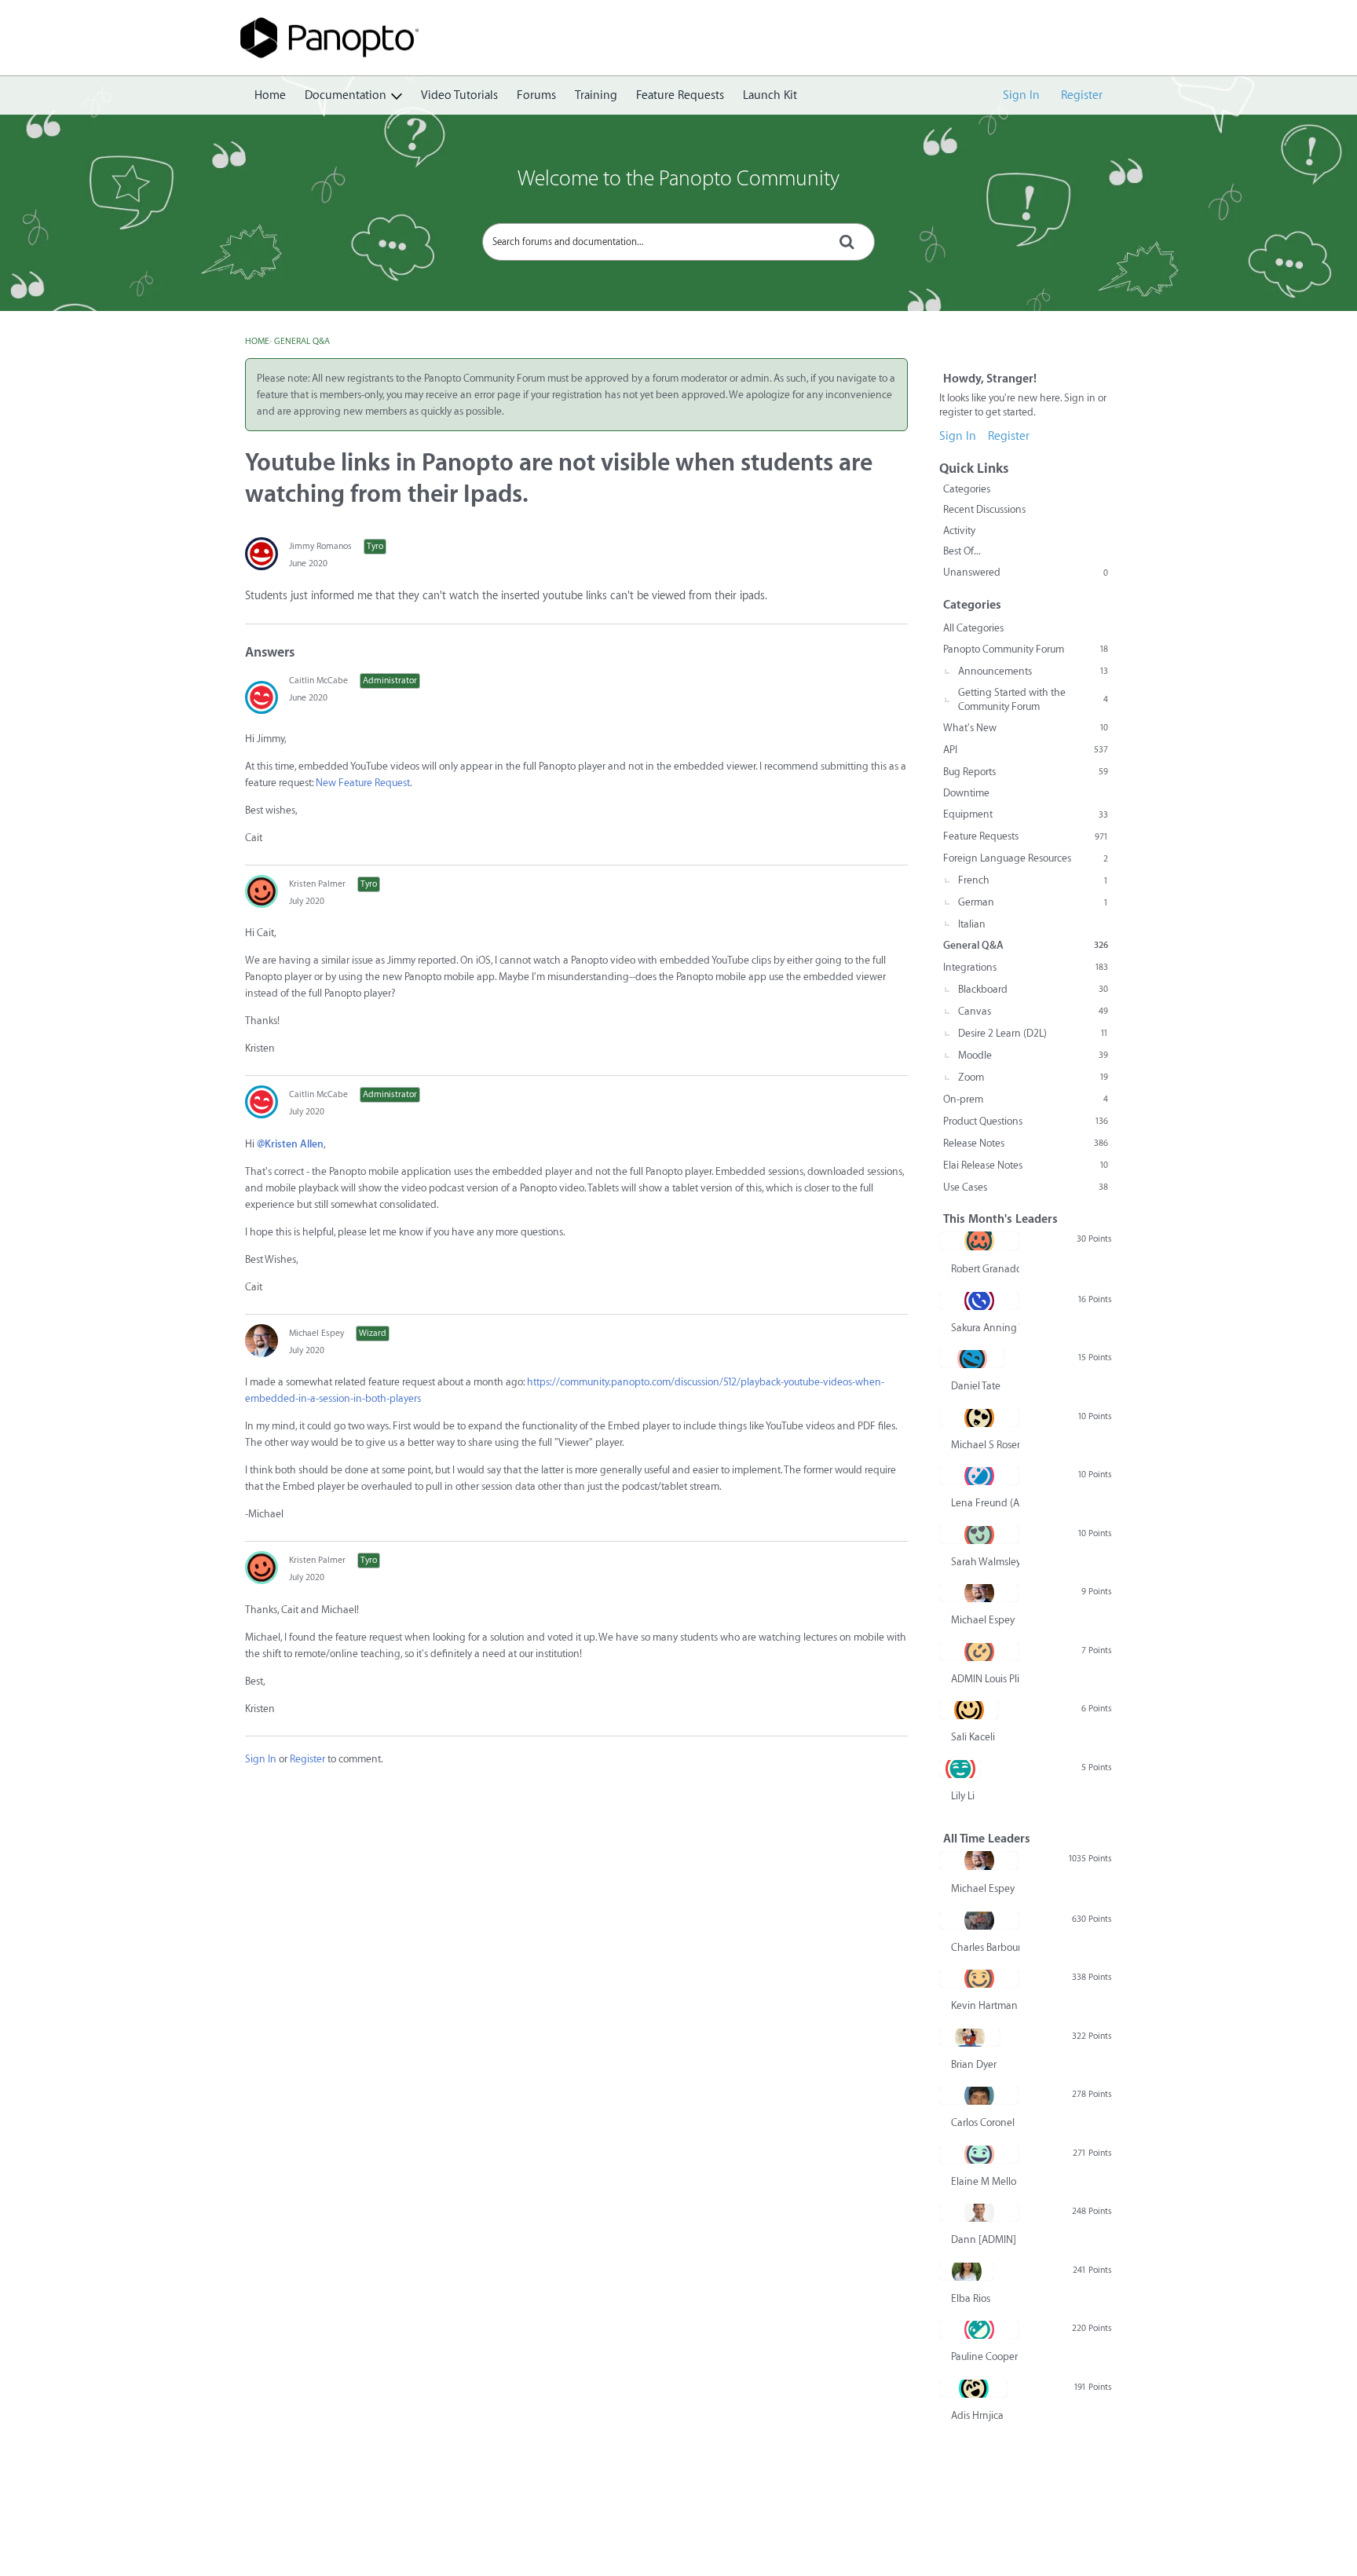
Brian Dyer (974, 2064)
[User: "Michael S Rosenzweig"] (979, 1418)
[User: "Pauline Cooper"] (979, 2329)
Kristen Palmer (317, 884)
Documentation (346, 95)
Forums (536, 95)
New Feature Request (363, 783)
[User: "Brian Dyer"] (970, 2037)
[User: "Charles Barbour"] (979, 1920)
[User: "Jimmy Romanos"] (262, 554)
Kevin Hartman (984, 2005)
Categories (967, 489)
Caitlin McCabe (318, 681)
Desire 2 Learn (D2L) (1033, 1033)
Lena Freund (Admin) (985, 1503)
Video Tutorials (459, 95)
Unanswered (1026, 572)
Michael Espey (316, 1333)
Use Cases (1026, 1187)
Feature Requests (680, 95)
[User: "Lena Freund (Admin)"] (979, 1476)
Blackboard (1033, 989)
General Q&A (1026, 945)
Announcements (1033, 671)
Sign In (1021, 95)
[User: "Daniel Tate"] (972, 1359)
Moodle (1033, 1055)
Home (270, 95)
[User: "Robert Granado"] (979, 1241)
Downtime (966, 793)
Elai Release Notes (1026, 1165)
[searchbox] (678, 242)
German (1033, 902)
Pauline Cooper (984, 2356)
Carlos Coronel (983, 2122)
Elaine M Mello (984, 2181)
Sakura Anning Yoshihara (985, 1328)
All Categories (973, 628)
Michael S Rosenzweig (985, 1445)
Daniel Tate (976, 1386)
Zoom (1033, 1077)
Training (596, 95)
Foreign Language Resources (1026, 858)
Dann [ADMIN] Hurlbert (985, 2239)
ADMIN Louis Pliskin (985, 1679)
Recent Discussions (984, 509)
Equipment (1026, 814)
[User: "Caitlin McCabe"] (262, 697)
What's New (1026, 728)
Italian (972, 924)
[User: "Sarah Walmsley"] (979, 1535)
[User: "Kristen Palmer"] (262, 891)
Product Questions (1026, 1121)
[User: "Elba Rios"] (967, 2271)
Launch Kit (770, 95)
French (1033, 880)
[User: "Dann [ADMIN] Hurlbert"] (979, 2212)
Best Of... (962, 551)
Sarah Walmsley (985, 1562)
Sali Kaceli (973, 1737)
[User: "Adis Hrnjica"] (973, 2388)
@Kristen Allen (290, 1144)
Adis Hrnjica (977, 2415)
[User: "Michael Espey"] (262, 1341)
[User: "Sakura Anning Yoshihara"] (979, 1301)
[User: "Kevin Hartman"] (979, 1978)
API (1026, 750)
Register (1082, 95)
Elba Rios (971, 2298)
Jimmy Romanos (320, 546)
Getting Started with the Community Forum (1033, 699)
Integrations (1026, 967)
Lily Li (963, 1796)
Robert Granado (985, 1269)
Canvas (1033, 1011)
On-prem (1026, 1099)
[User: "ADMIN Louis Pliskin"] (979, 1652)
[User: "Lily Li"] (960, 1769)
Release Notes (1026, 1143)
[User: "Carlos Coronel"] (979, 2095)
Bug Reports (1026, 772)
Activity (959, 531)
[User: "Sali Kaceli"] (969, 1710)
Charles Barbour (985, 1947)
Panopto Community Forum (1026, 649)
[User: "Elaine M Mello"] (979, 2154)
